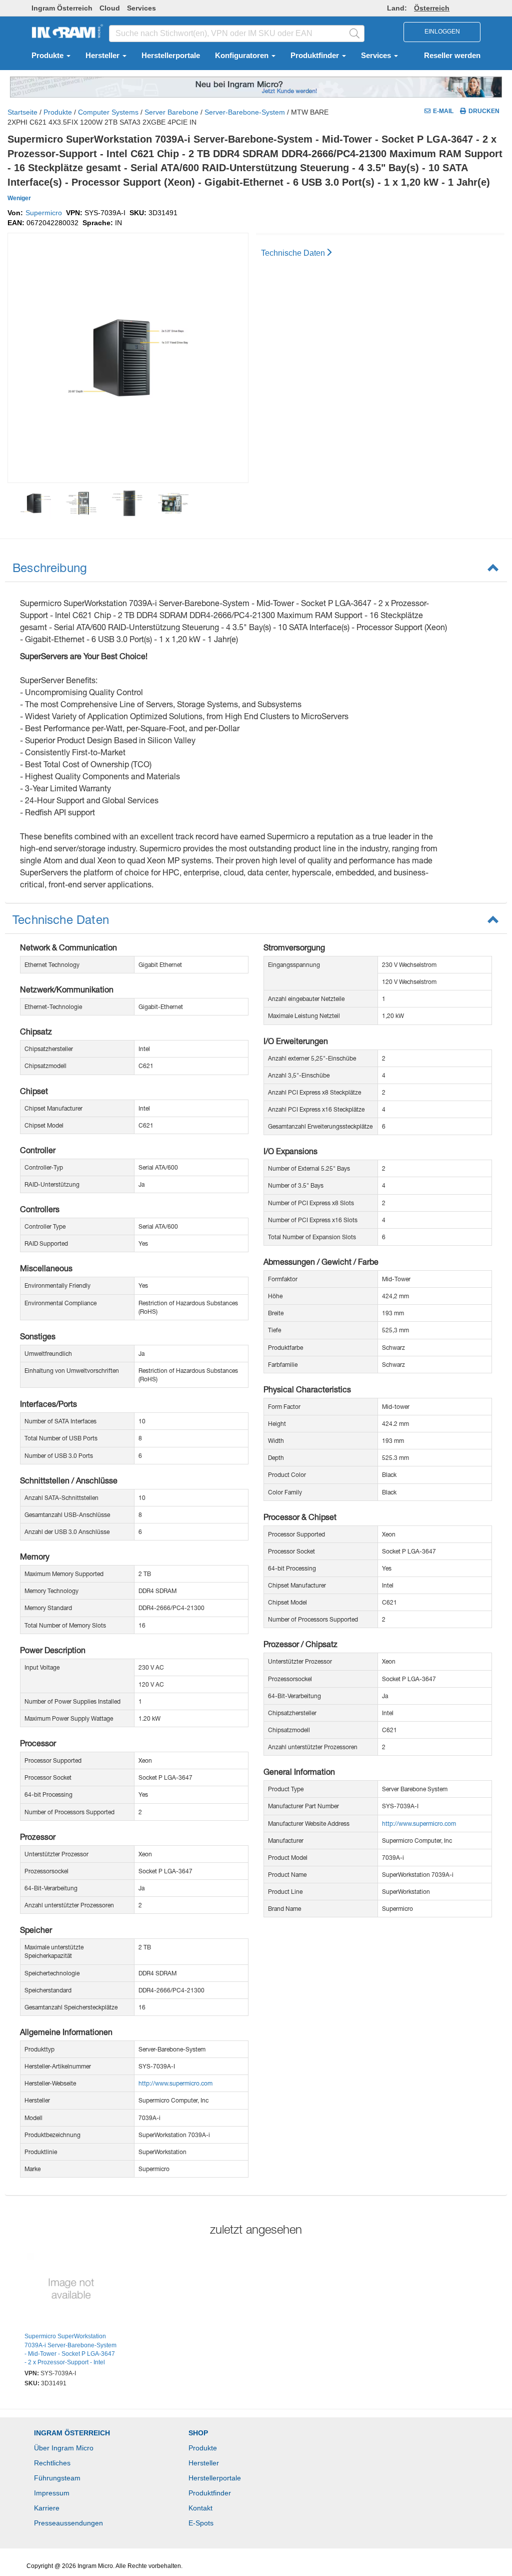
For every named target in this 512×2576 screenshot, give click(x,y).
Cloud (110, 8)
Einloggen (442, 32)
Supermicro (44, 213)
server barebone (171, 112)
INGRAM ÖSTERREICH (72, 2433)
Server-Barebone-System (245, 112)
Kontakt (200, 2508)
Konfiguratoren (243, 56)
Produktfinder (316, 56)
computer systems (108, 112)
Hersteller (103, 56)
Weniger (19, 198)
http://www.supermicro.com (175, 2083)
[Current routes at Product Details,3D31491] (71, 2290)
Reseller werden (452, 56)
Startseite (22, 112)
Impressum (52, 2493)
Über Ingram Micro (64, 2448)
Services (141, 8)
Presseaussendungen (68, 2523)
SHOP (198, 2433)
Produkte (48, 56)
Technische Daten (293, 253)
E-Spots (201, 2523)
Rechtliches (52, 2463)
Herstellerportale (171, 56)
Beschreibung (50, 568)
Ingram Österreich (62, 8)
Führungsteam (57, 2478)
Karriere (47, 2508)
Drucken (484, 111)
